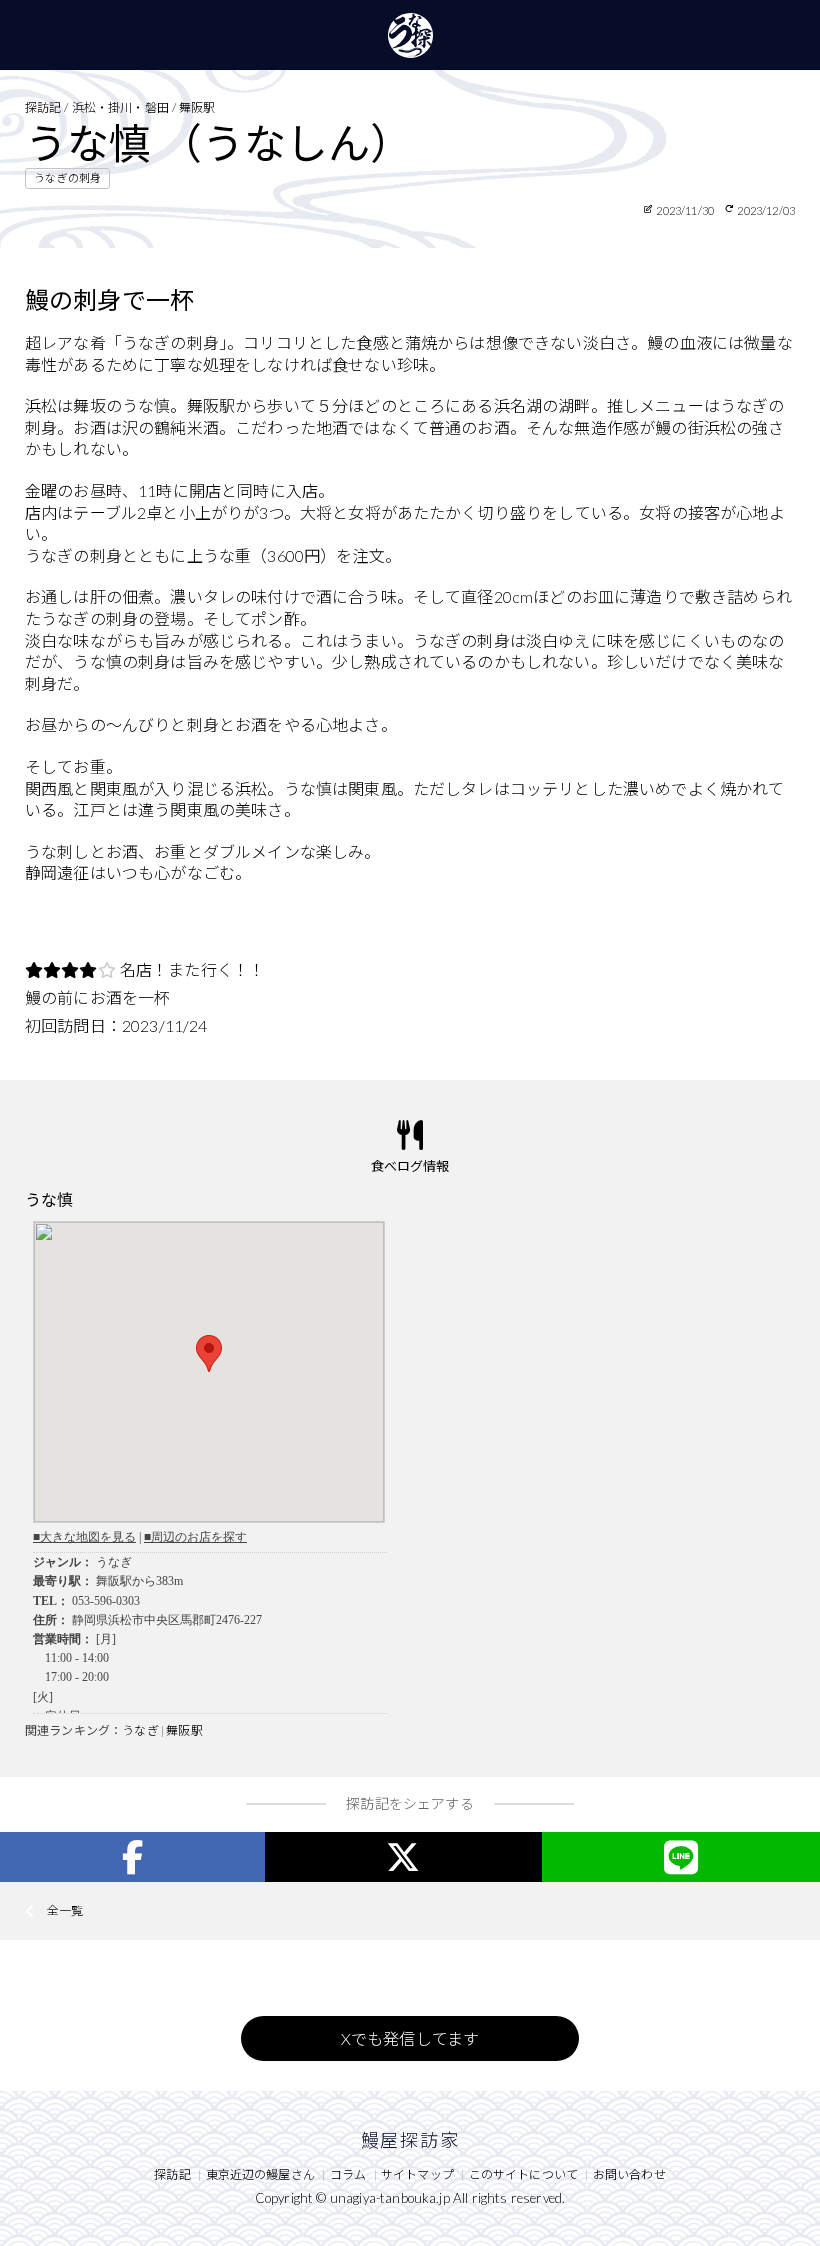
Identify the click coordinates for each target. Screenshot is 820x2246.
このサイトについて (523, 2174)
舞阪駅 (184, 1730)
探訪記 (172, 2174)
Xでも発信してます (410, 2038)
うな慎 (49, 1199)
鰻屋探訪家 (410, 35)
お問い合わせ (629, 2174)
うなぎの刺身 (67, 177)
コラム (348, 2174)
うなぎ (140, 1730)
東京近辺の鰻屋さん (260, 2174)
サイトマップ (417, 2174)
